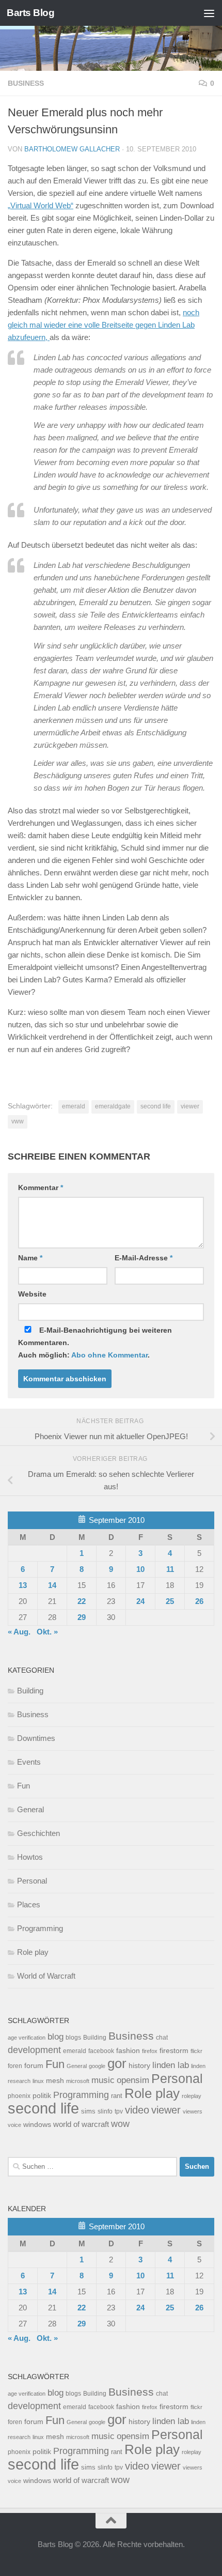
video (137, 2110)
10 (140, 1569)
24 (140, 1601)
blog (55, 2037)
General (30, 1809)
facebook (101, 2051)
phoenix (19, 2096)
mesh (55, 2081)
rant (117, 2096)
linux (38, 2081)
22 (82, 1601)
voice (14, 2125)
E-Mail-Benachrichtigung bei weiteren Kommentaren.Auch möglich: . (95, 1343)
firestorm (174, 2051)
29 (82, 1617)
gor (117, 2063)
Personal (32, 1881)
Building (30, 1691)
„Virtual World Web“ (41, 205)
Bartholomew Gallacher (72, 149)
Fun (23, 1786)
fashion (128, 2051)
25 (170, 1601)
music (103, 2080)
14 (52, 1585)
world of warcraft (81, 2124)
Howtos (30, 1857)
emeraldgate (113, 1106)
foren (15, 2066)
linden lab (171, 2065)
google (97, 2066)
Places (29, 1904)
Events (29, 1762)
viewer (190, 1106)
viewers (193, 2111)
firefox (150, 2051)
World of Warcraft (46, 1976)
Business (26, 83)
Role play (33, 1952)
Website (32, 1294)
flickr (196, 2051)
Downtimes (36, 1738)
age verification (27, 2038)
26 (199, 1601)
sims (88, 2111)
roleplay (192, 2096)
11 (170, 1569)
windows (37, 2125)
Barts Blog (30, 13)
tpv (119, 2111)
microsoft (78, 2081)
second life (156, 1106)
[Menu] (209, 13)
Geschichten (38, 1833)
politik (42, 2096)
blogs (73, 2038)
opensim (133, 2080)
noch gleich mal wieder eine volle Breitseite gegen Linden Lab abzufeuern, (104, 325)
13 (23, 1585)
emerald (74, 1106)
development (34, 2050)
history (139, 2066)
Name (30, 1258)
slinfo (105, 2111)
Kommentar (41, 1187)
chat (162, 2038)
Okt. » (47, 1632)
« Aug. (19, 1632)
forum (34, 2065)
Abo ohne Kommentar (109, 1355)
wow (120, 2124)
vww (18, 1121)
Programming (40, 1928)
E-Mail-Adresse (144, 1258)
